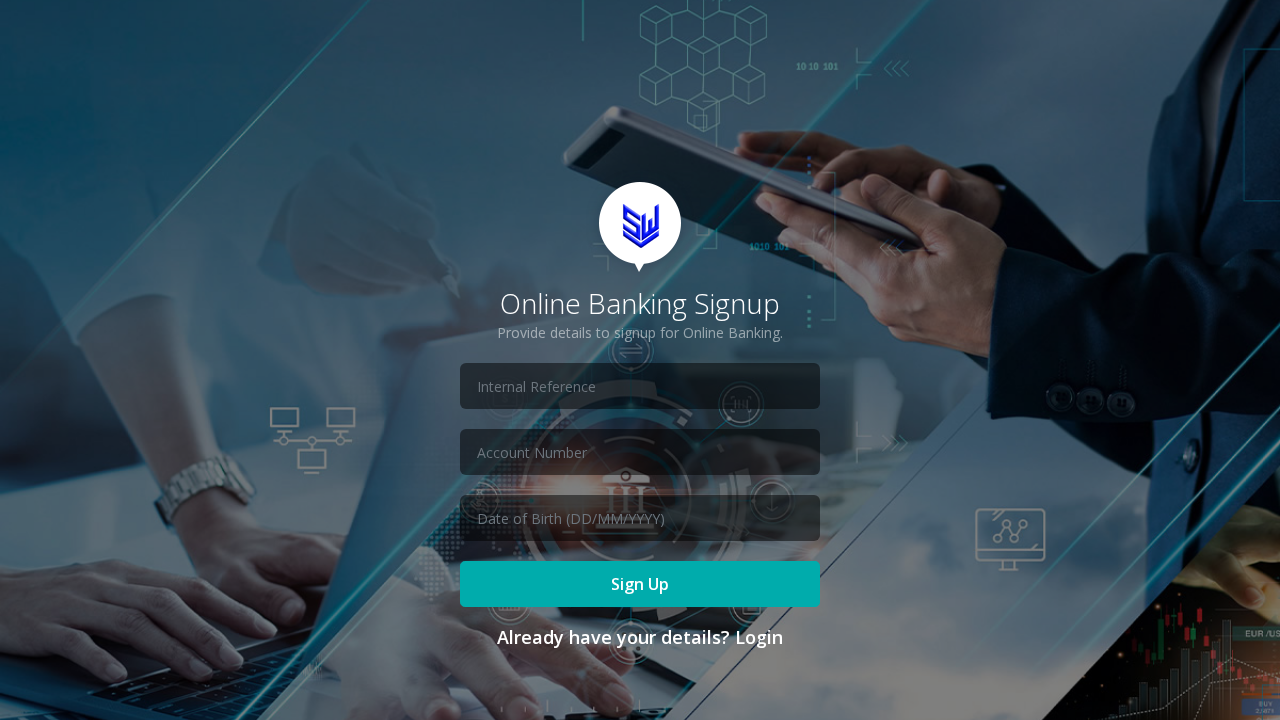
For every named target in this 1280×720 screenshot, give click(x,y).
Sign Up (640, 584)
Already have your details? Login (640, 637)
